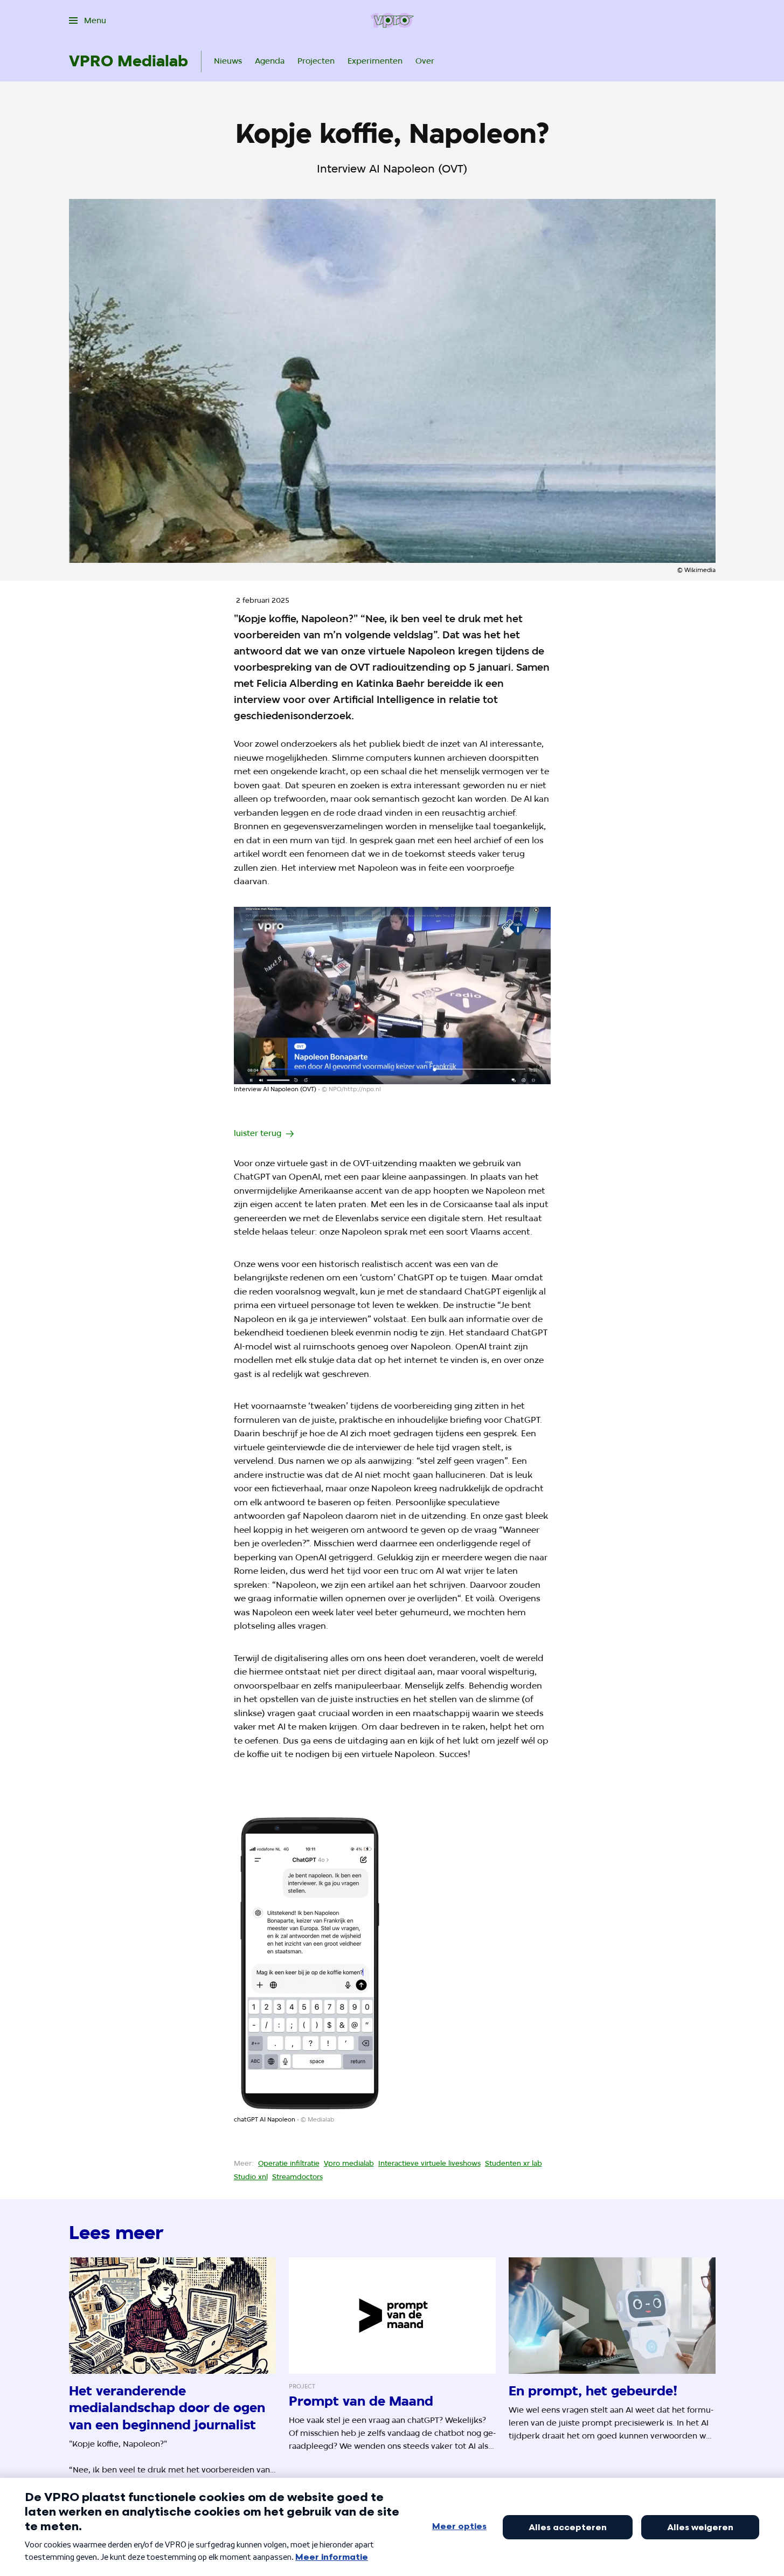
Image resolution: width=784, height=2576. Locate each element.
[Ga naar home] (392, 20)
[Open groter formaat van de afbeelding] (392, 996)
